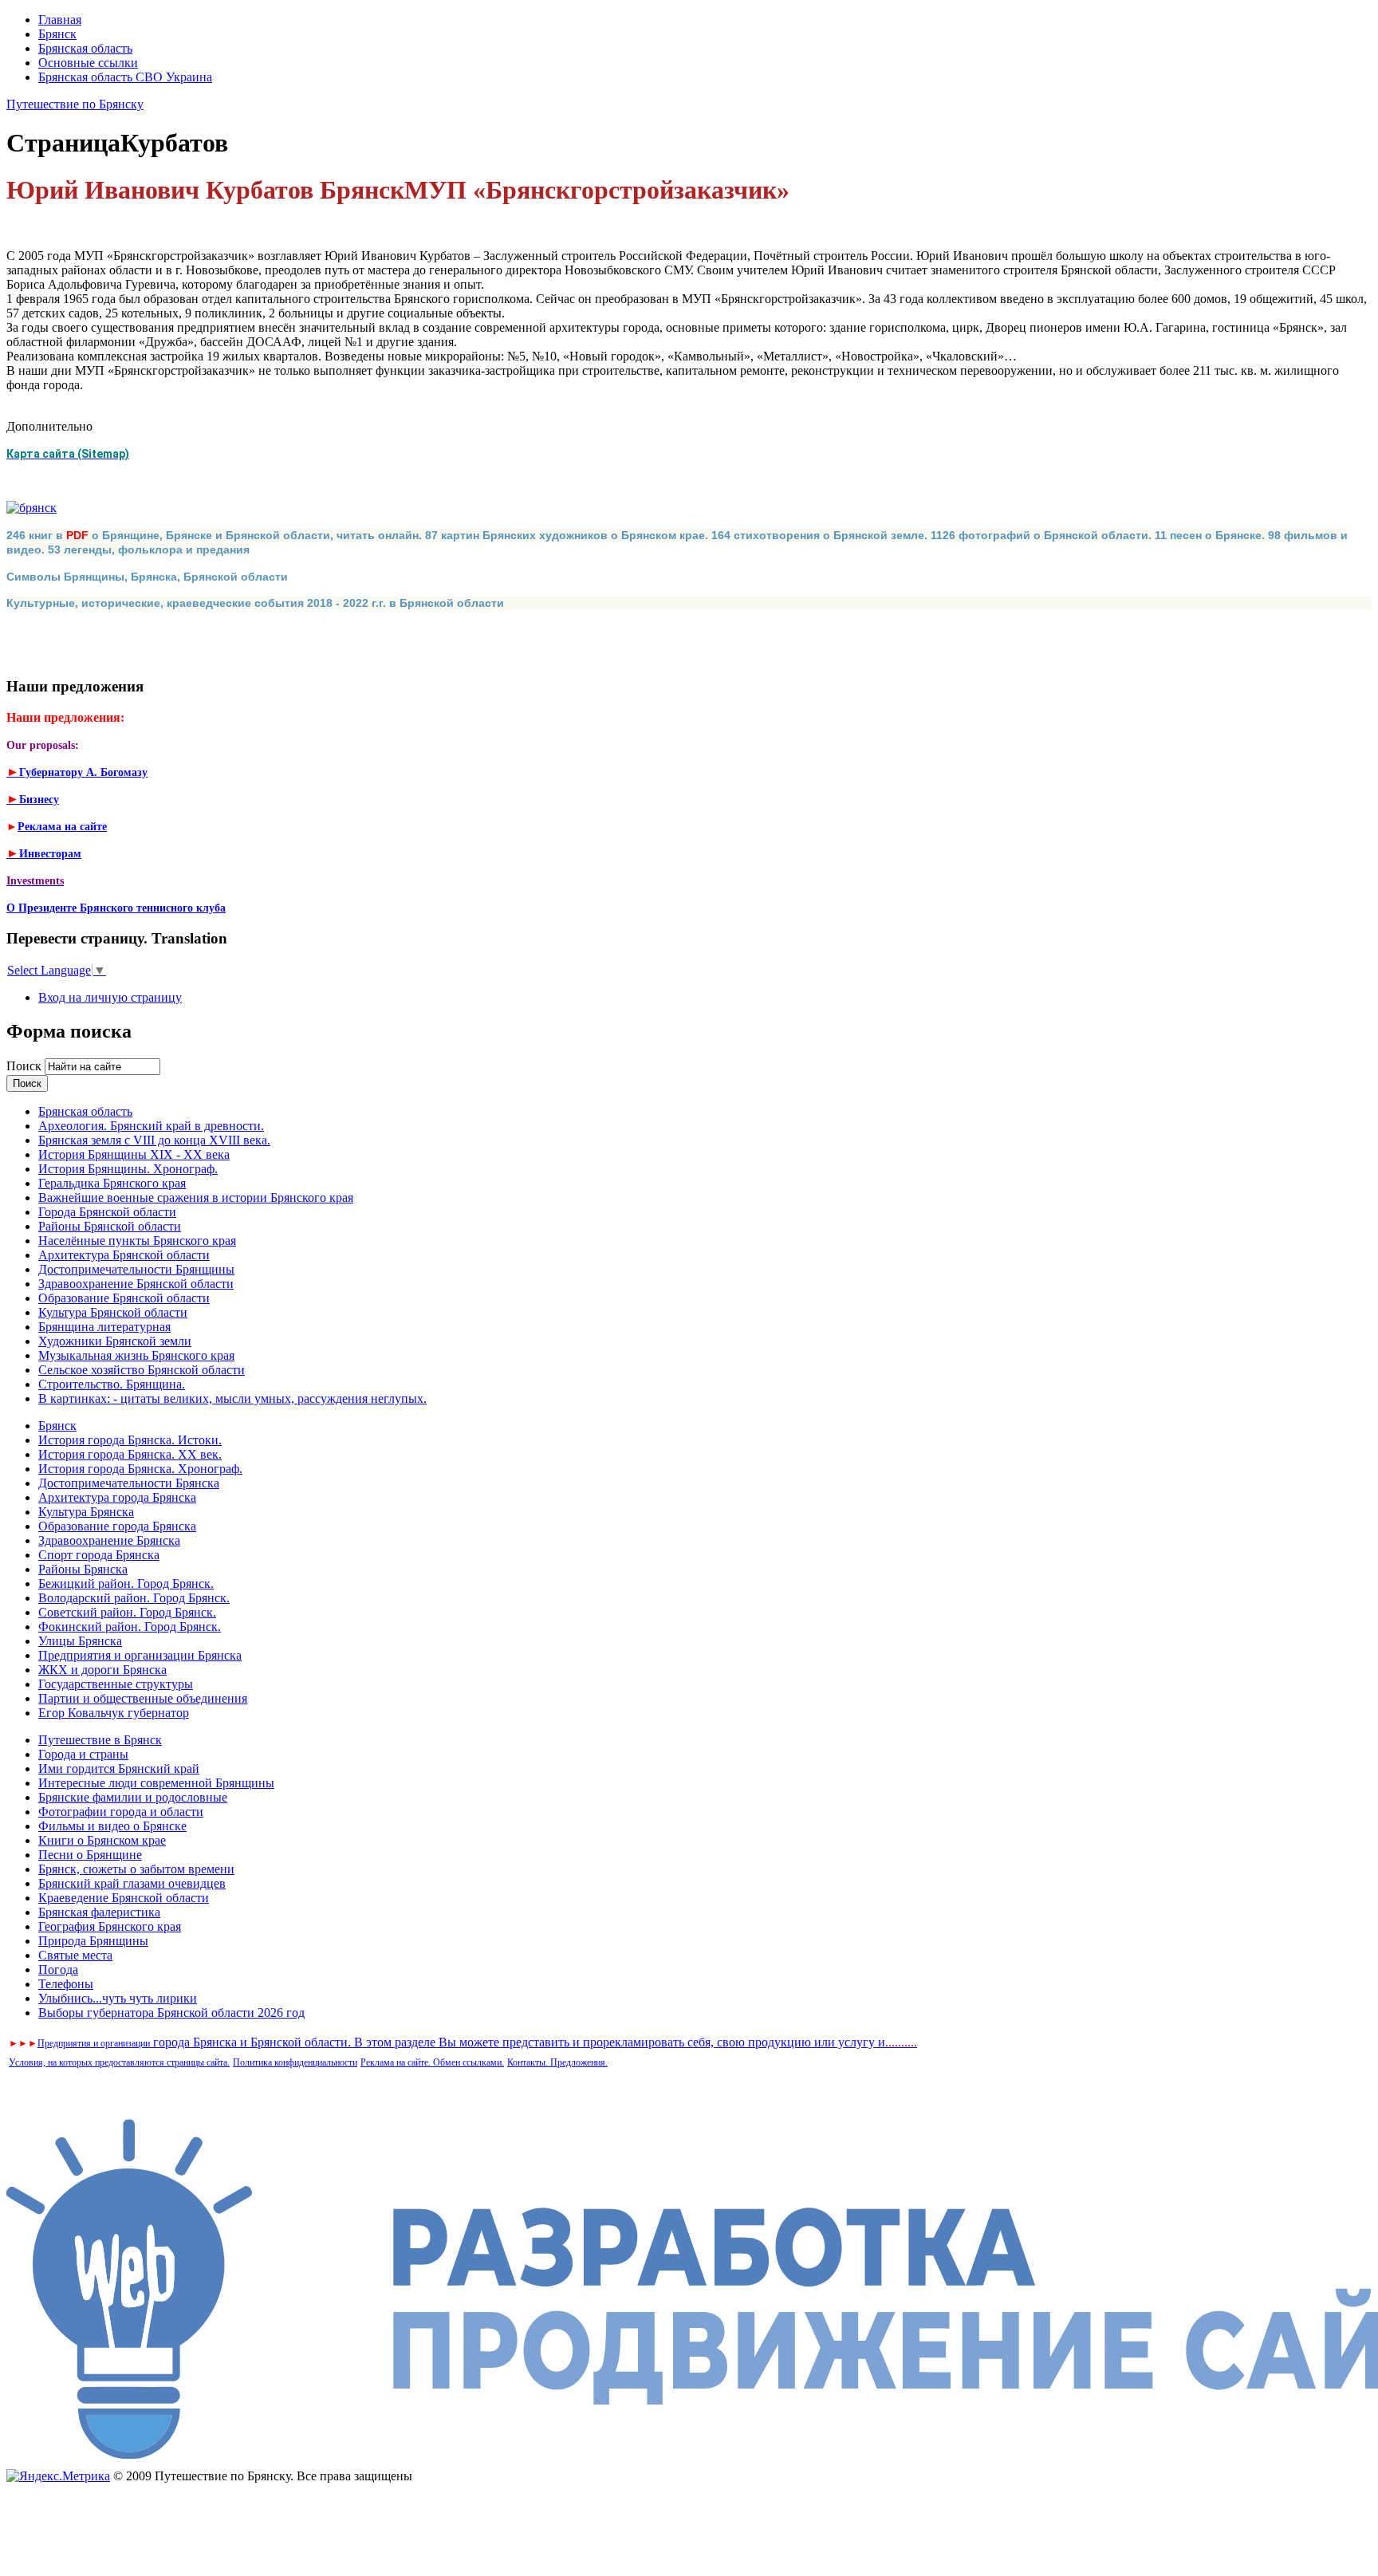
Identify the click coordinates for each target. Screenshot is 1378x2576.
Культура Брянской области (113, 1312)
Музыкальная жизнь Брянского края (136, 1355)
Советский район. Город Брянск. (127, 1612)
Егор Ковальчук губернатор (114, 1713)
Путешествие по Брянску (75, 104)
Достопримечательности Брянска (129, 1483)
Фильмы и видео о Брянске (112, 1826)
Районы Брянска (83, 1569)
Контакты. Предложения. (557, 2062)
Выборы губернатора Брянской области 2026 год (171, 2013)
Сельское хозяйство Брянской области (142, 1370)
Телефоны (66, 1984)
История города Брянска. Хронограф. (140, 1469)
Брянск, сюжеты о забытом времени (136, 1869)
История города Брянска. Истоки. (130, 1440)
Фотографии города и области (121, 1812)
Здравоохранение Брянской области (136, 1284)
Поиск (26, 1066)
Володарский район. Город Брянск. (134, 1598)
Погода (58, 1969)
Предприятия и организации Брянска (140, 1655)
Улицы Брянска (80, 1641)
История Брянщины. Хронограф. (128, 1169)
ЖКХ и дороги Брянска (102, 1670)
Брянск (57, 34)
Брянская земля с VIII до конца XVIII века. (154, 1140)
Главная (60, 20)
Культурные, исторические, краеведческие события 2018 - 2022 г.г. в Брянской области (255, 603)
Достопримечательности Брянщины (136, 1269)
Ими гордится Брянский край (119, 1769)
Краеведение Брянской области (124, 1898)
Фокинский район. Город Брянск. (130, 1627)
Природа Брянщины (93, 1941)
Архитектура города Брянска (117, 1497)
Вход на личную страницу (110, 997)
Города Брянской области (107, 1212)
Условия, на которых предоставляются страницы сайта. (119, 2062)
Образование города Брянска (117, 1526)
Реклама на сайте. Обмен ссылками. (432, 2062)
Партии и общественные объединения (143, 1698)
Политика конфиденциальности (295, 2062)
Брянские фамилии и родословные (133, 1797)
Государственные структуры (116, 1684)
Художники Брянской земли (115, 1341)
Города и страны (83, 1754)
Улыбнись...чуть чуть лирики (118, 1998)
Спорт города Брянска (99, 1555)
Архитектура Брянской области (124, 1255)
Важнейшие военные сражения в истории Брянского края (196, 1197)
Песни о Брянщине (90, 1855)
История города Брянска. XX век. (130, 1454)
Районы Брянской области (110, 1226)
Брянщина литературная (104, 1327)
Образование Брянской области (124, 1298)
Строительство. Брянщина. (112, 1384)
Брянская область (85, 48)
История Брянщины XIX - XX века (134, 1154)
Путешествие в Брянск (100, 1740)
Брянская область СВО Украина (125, 77)
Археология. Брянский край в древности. (151, 1126)
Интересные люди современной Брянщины (156, 1783)
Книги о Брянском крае (102, 1840)
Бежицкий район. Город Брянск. (126, 1583)
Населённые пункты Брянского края (137, 1241)
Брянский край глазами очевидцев (132, 1883)
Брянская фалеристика (99, 1912)
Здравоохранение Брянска (109, 1540)
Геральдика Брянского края (112, 1183)
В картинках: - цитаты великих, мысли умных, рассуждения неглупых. (232, 1398)
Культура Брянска (86, 1512)
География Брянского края (110, 1926)
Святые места (75, 1955)
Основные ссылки (88, 63)
